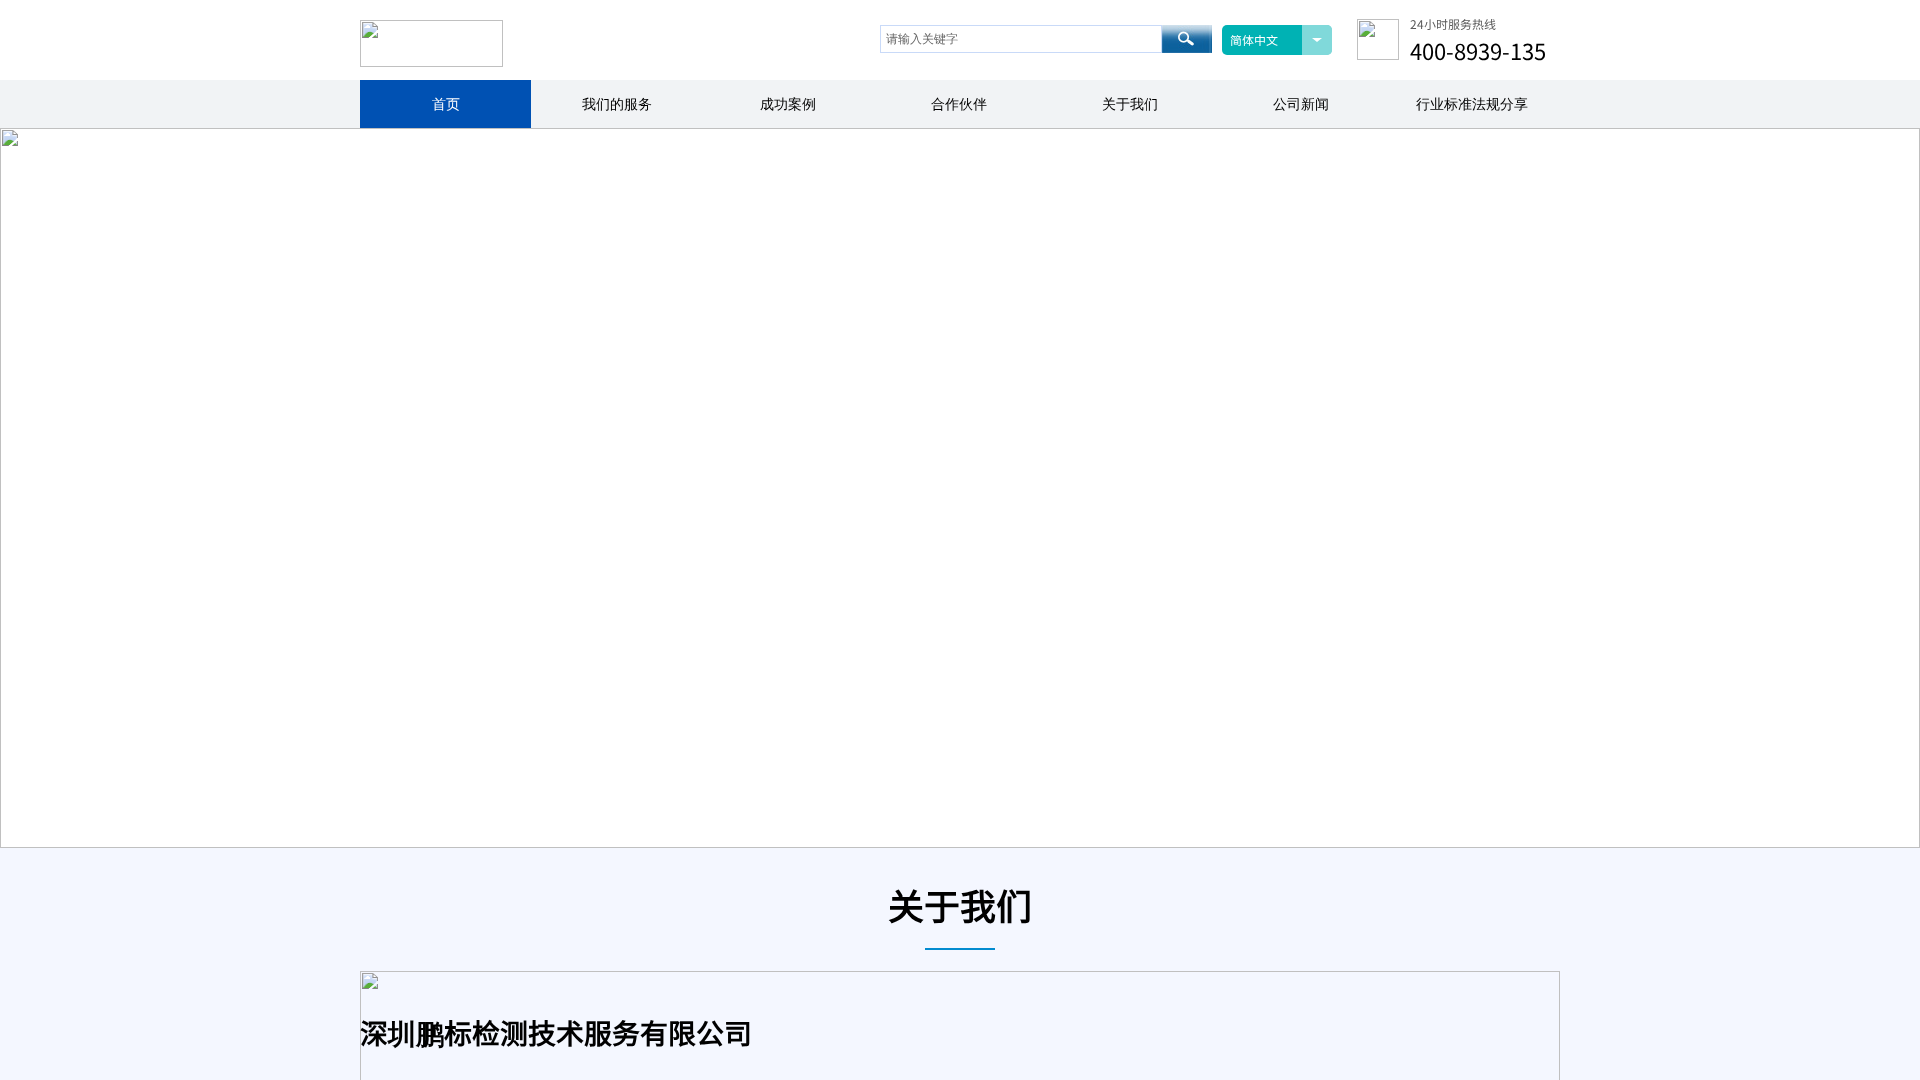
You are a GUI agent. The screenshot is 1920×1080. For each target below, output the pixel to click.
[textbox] (1021, 39)
